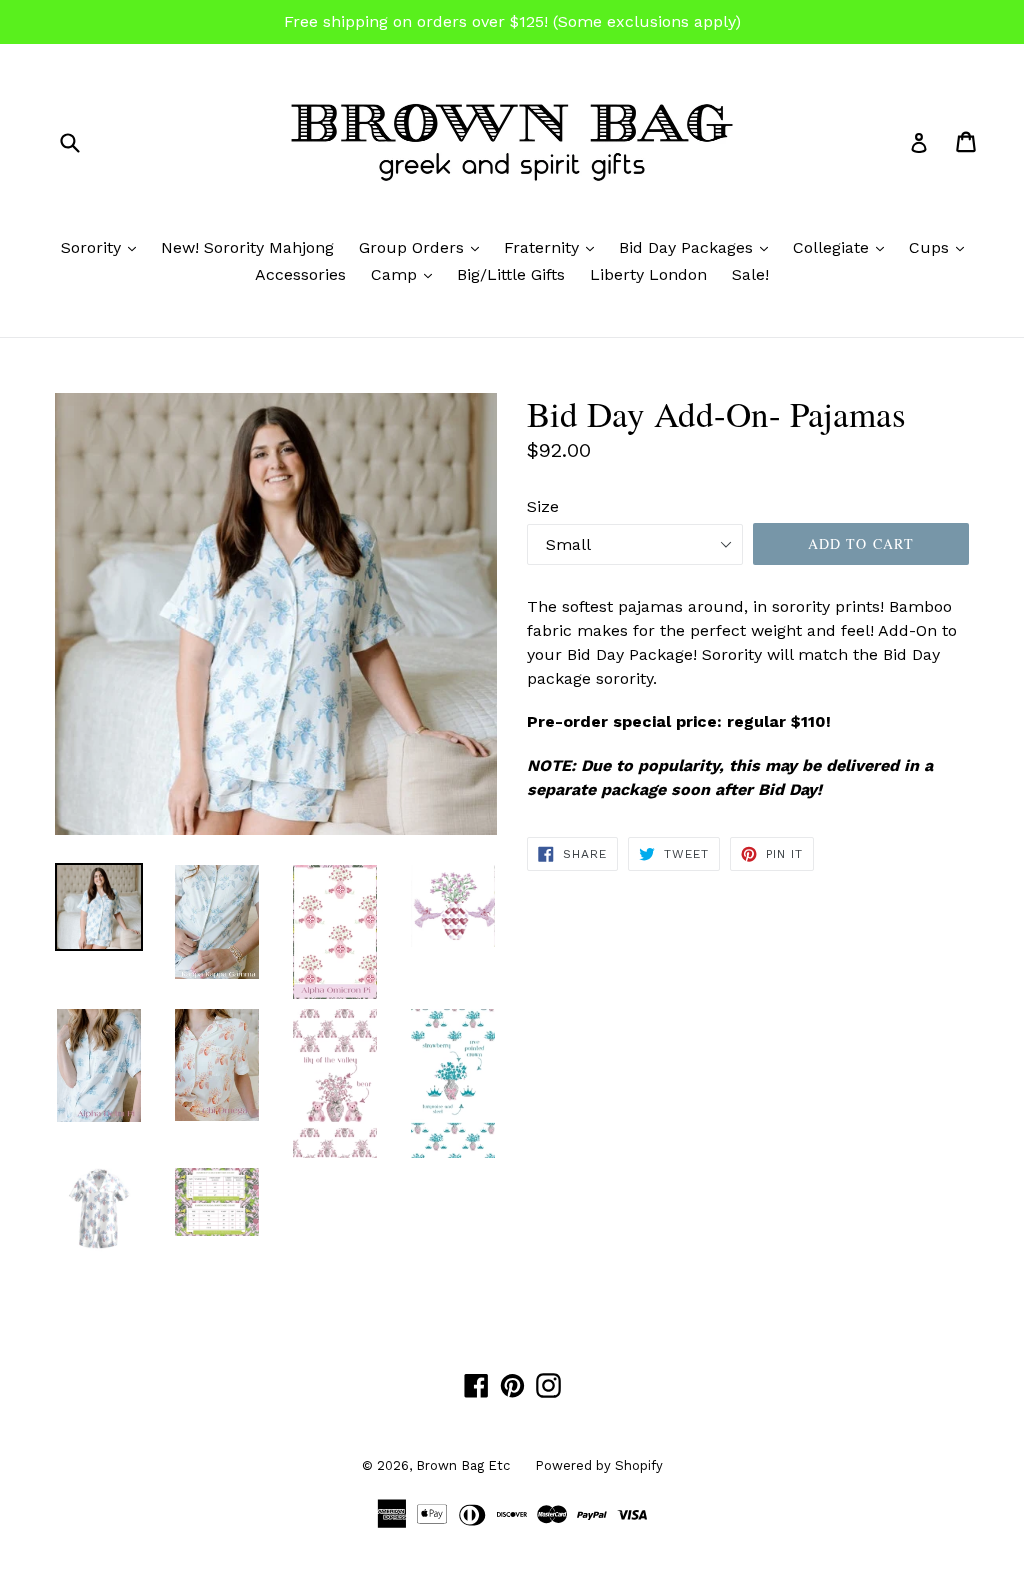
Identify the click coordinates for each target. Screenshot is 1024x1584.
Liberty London (648, 274)
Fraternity (554, 247)
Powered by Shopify (599, 1465)
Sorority (103, 247)
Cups (941, 247)
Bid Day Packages (698, 247)
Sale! (750, 274)
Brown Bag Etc (463, 1465)
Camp (406, 274)
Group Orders (424, 247)
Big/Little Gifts (511, 274)
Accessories (300, 274)
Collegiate (843, 247)
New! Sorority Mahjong (247, 247)
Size (543, 506)
